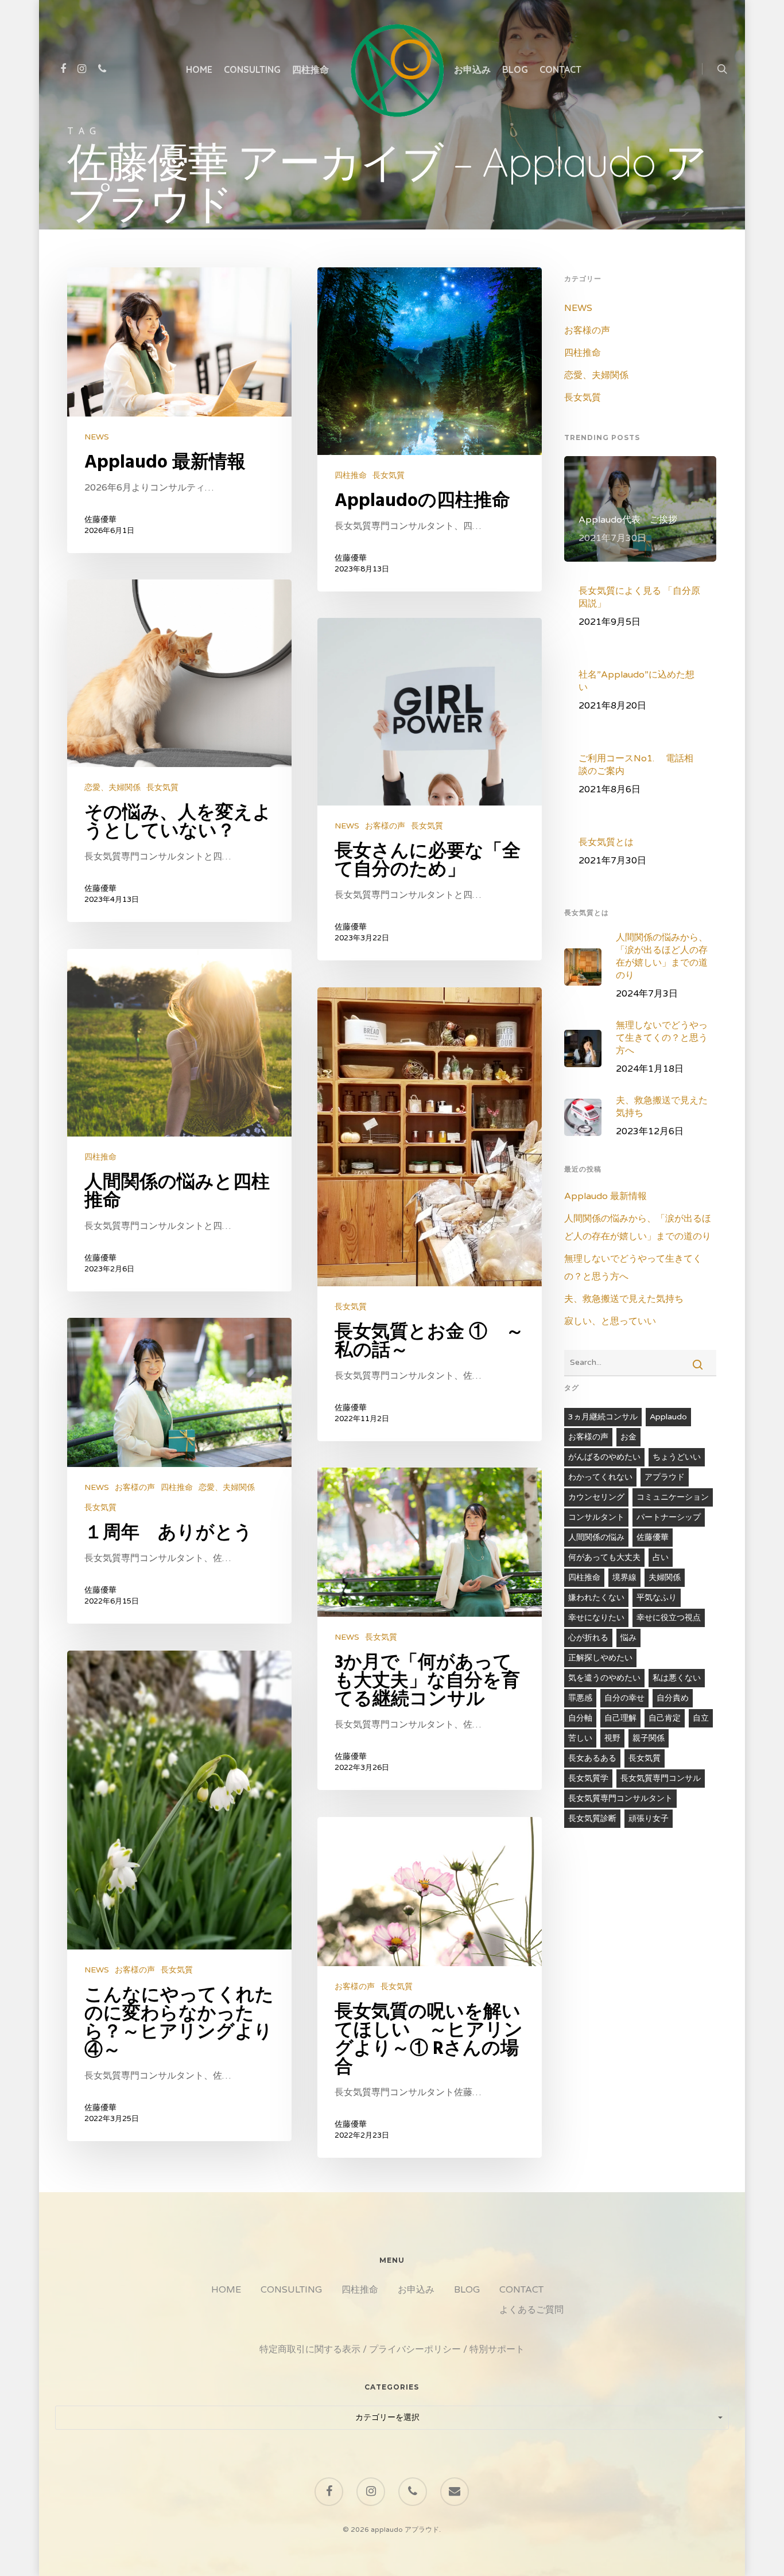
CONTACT (560, 69)
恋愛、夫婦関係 (112, 787)
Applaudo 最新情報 (606, 1196)
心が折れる (588, 1638)
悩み (628, 1638)
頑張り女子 (649, 1818)
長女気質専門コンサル (661, 1778)
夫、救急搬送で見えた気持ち (624, 1299)
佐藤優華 (100, 520)
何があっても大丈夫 (604, 1557)
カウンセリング (596, 1497)
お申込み (472, 69)
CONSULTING (252, 69)
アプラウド (665, 1477)
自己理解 (620, 1718)
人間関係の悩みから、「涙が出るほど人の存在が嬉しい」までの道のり (638, 1227)
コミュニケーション (673, 1497)
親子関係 (649, 1738)
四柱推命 (311, 69)
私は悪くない (677, 1678)
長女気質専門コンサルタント (620, 1798)
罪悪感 (580, 1698)
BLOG (515, 69)
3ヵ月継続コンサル (603, 1417)
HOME (199, 69)
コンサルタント (596, 1517)
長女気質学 (588, 1778)
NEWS (97, 437)
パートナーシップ (669, 1517)
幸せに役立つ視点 (669, 1618)
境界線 (624, 1577)
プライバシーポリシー (415, 2349)
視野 (612, 1738)
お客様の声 (385, 826)
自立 (701, 1718)
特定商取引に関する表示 (310, 2349)
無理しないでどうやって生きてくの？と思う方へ (633, 1268)
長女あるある (592, 1758)
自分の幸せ (624, 1698)
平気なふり (657, 1598)
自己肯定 (665, 1718)
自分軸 (580, 1718)
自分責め (673, 1698)
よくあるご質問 (531, 2310)
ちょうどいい (677, 1457)
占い (661, 1557)
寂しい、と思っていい (610, 1321)
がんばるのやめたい (604, 1457)
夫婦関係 (665, 1577)
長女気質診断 (592, 1818)
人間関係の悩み (596, 1537)
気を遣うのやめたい (604, 1678)
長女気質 (389, 475)
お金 (628, 1437)
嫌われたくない (596, 1598)
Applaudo (668, 1417)
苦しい (580, 1738)
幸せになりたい (596, 1618)
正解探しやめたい (600, 1658)
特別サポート (497, 2349)
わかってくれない (600, 1477)
